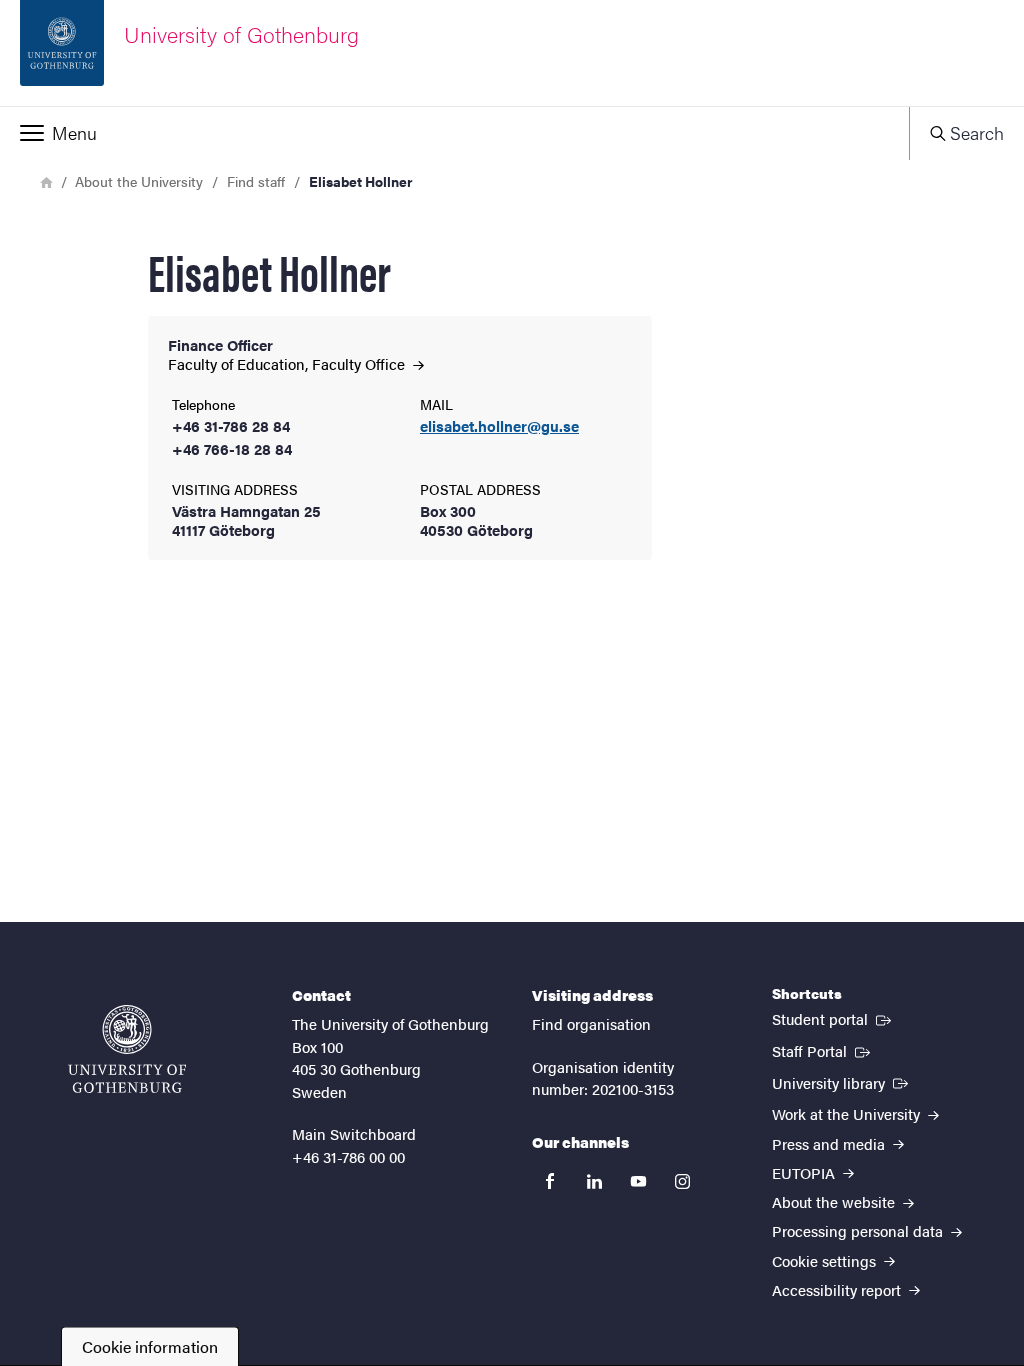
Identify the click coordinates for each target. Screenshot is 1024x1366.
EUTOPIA (805, 1172)
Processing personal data (859, 1230)
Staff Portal (823, 1050)
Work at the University (848, 1113)
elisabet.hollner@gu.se (499, 426)
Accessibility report (838, 1289)
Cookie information (150, 1346)
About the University (139, 181)
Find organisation (591, 1023)
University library (842, 1082)
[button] (454, 133)
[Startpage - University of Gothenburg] (127, 1049)
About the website (835, 1201)
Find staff (256, 181)
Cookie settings (826, 1260)
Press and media (830, 1143)
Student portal (833, 1018)
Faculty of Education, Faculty (288, 363)
